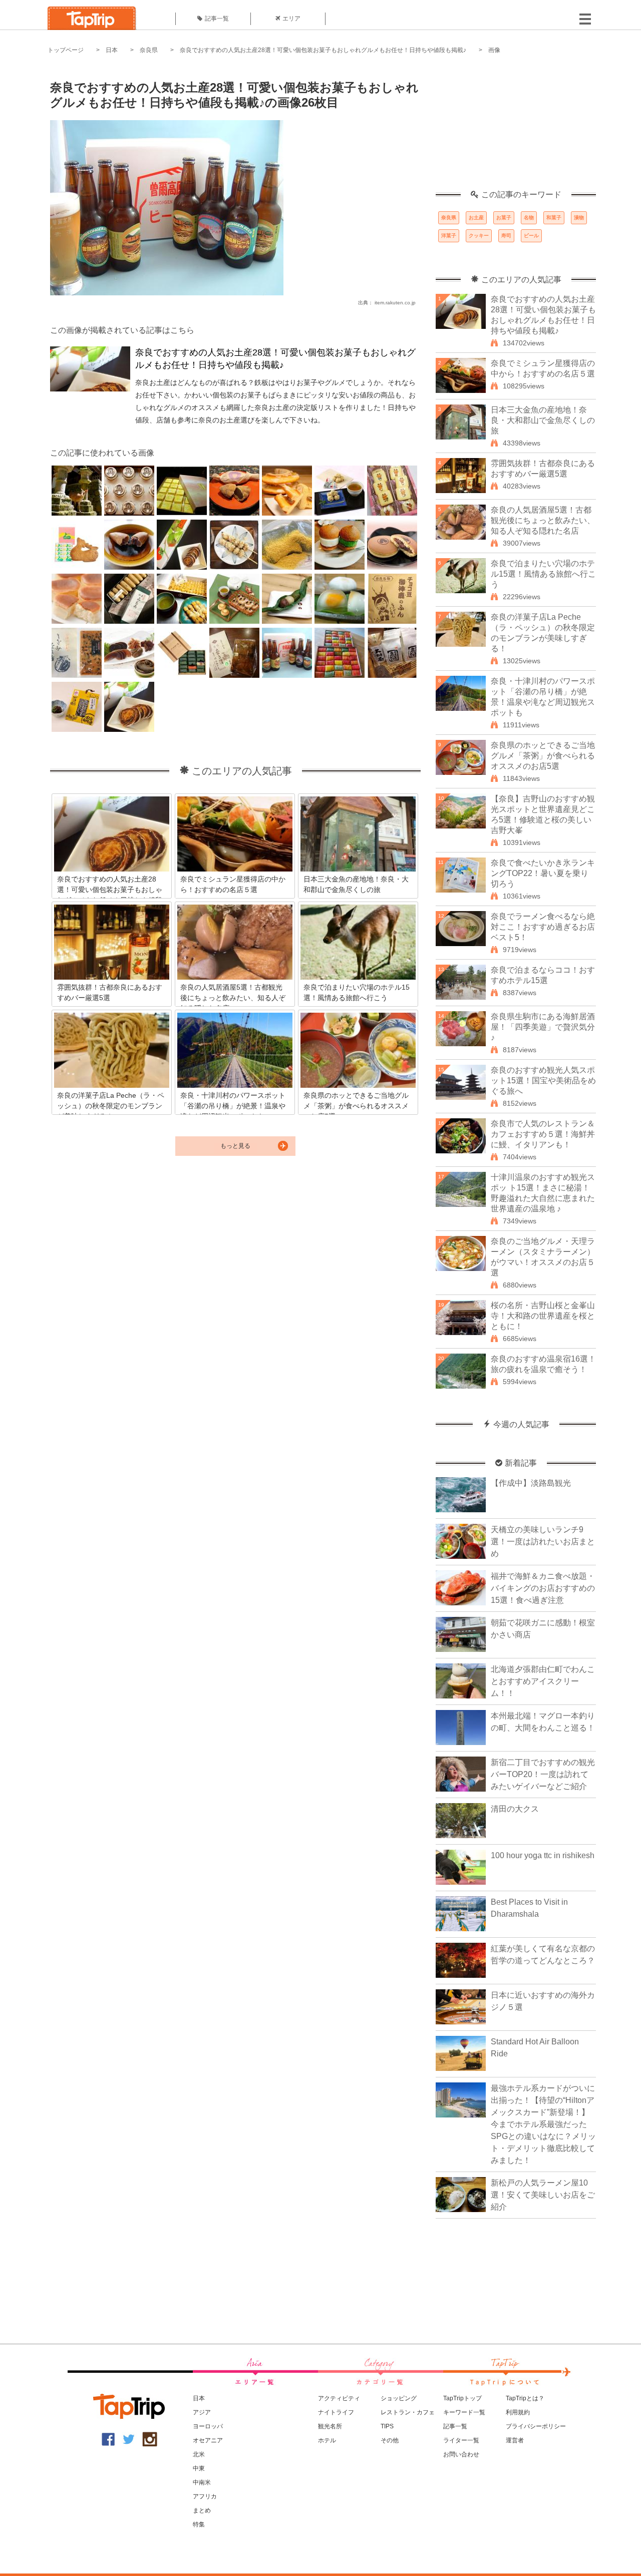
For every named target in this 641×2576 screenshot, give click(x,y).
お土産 (476, 218)
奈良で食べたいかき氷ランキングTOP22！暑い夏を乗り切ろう (543, 873)
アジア (202, 2412)
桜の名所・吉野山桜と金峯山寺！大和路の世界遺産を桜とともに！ (543, 1316)
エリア (291, 19)
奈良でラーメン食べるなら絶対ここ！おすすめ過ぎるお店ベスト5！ (543, 927)
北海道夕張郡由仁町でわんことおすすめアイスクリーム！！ (543, 1681)
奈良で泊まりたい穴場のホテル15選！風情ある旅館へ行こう (543, 574)
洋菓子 (449, 236)
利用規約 (518, 2412)
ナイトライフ (336, 2412)
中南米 (202, 2482)
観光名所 (330, 2426)
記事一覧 (217, 19)
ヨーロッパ (208, 2426)
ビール (531, 236)
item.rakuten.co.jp (395, 303)
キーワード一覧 (464, 2412)
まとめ (202, 2510)
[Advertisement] (516, 128)
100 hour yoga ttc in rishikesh (543, 1855)
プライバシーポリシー (536, 2426)
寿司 (506, 236)
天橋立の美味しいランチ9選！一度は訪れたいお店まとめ (543, 1542)
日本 (112, 50)
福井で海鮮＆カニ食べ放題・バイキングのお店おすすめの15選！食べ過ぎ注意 (543, 1588)
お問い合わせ (461, 2454)
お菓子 (504, 218)
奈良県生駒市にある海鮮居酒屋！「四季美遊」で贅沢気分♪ (543, 1027)
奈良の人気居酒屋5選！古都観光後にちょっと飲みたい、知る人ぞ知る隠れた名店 (543, 520)
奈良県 (149, 50)
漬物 (579, 218)
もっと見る (235, 1146)
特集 (199, 2524)
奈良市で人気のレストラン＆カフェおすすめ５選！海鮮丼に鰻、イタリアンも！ (543, 1134)
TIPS (387, 2426)
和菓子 (554, 218)
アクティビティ (339, 2398)
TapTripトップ (462, 2398)
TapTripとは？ (525, 2398)
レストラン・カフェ (408, 2412)
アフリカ (205, 2496)
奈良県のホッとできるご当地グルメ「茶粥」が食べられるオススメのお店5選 (543, 756)
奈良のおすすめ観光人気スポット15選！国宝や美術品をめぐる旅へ (543, 1081)
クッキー (479, 236)
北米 (199, 2454)
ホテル (327, 2440)
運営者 (515, 2440)
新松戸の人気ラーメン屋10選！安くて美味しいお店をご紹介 (543, 2195)
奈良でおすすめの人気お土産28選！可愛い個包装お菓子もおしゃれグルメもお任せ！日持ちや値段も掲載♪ (323, 50)
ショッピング (399, 2398)
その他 (390, 2440)
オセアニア (208, 2440)
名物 (529, 218)
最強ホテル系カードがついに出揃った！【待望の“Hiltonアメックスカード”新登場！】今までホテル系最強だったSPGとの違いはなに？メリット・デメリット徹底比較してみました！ (543, 2124)
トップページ (66, 50)
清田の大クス (515, 1809)
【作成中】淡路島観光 (531, 1483)
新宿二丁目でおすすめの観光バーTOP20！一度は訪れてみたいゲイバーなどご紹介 (543, 1774)
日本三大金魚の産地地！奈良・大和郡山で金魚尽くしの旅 (543, 420)
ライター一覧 (461, 2440)
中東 (199, 2468)
